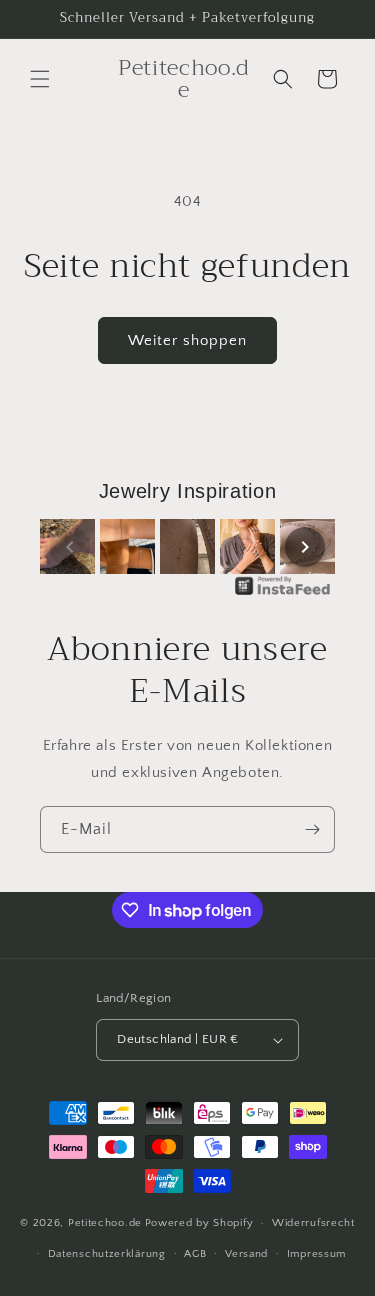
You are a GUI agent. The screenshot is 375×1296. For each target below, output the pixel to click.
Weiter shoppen (187, 340)
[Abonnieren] (312, 829)
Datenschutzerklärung (107, 1254)
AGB (195, 1254)
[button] (40, 79)
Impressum (316, 1254)
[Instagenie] (283, 594)
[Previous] (70, 547)
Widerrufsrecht (313, 1223)
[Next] (305, 547)
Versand (246, 1254)
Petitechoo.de (105, 1223)
